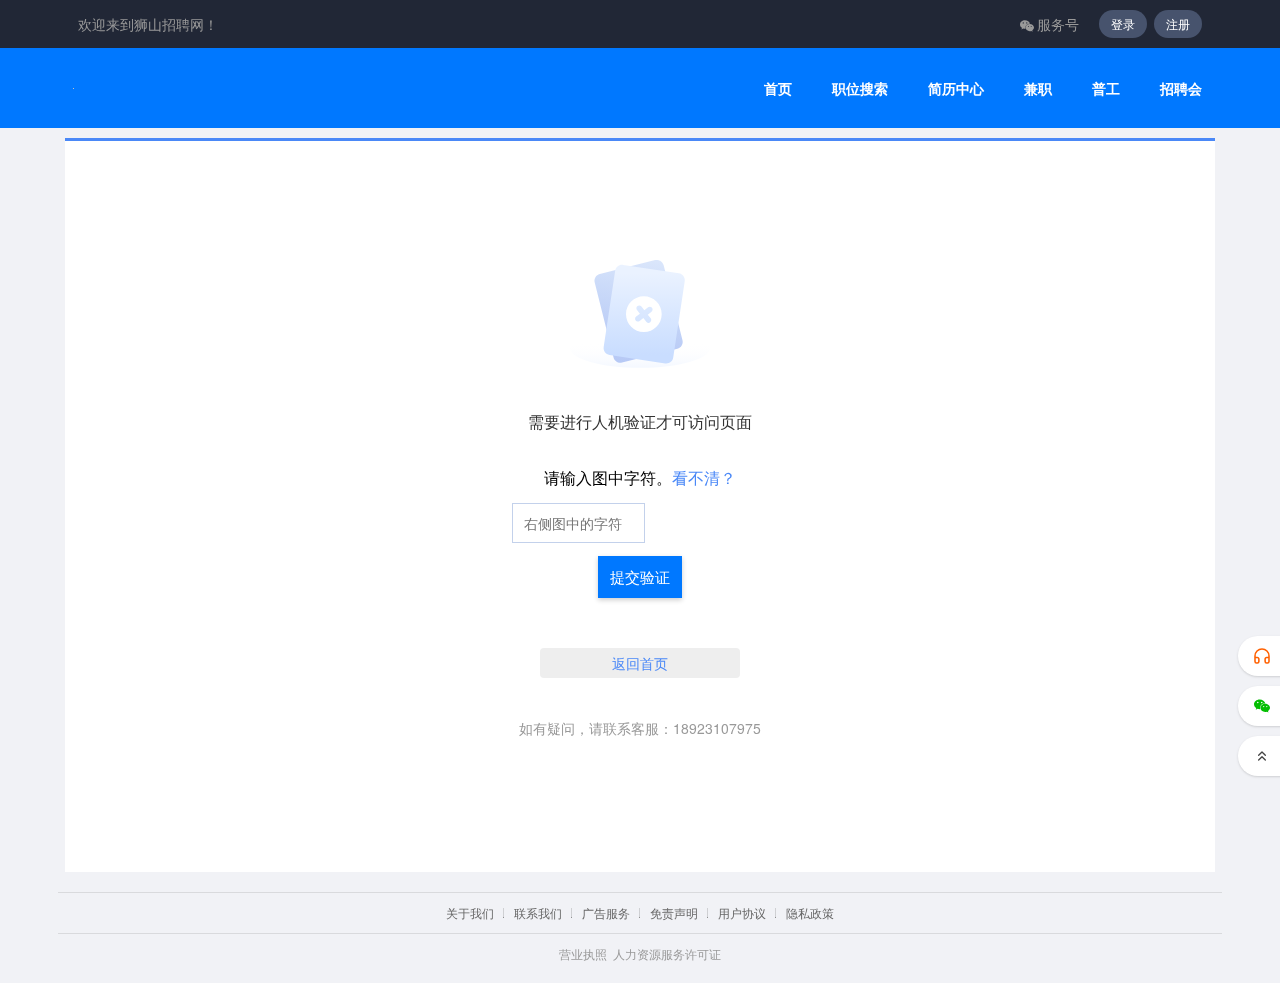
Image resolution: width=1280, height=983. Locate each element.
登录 (1123, 23)
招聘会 (1181, 88)
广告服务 (606, 912)
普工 (1106, 88)
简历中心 (956, 88)
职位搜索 (860, 88)
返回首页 (640, 663)
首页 (778, 88)
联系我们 (538, 912)
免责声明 (674, 912)
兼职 (1038, 88)
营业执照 (583, 953)
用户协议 (742, 912)
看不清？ (704, 477)
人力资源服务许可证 (667, 953)
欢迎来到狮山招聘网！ (148, 24)
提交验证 (640, 576)
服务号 (1058, 24)
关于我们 (470, 912)
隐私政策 (810, 912)
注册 (1178, 23)
